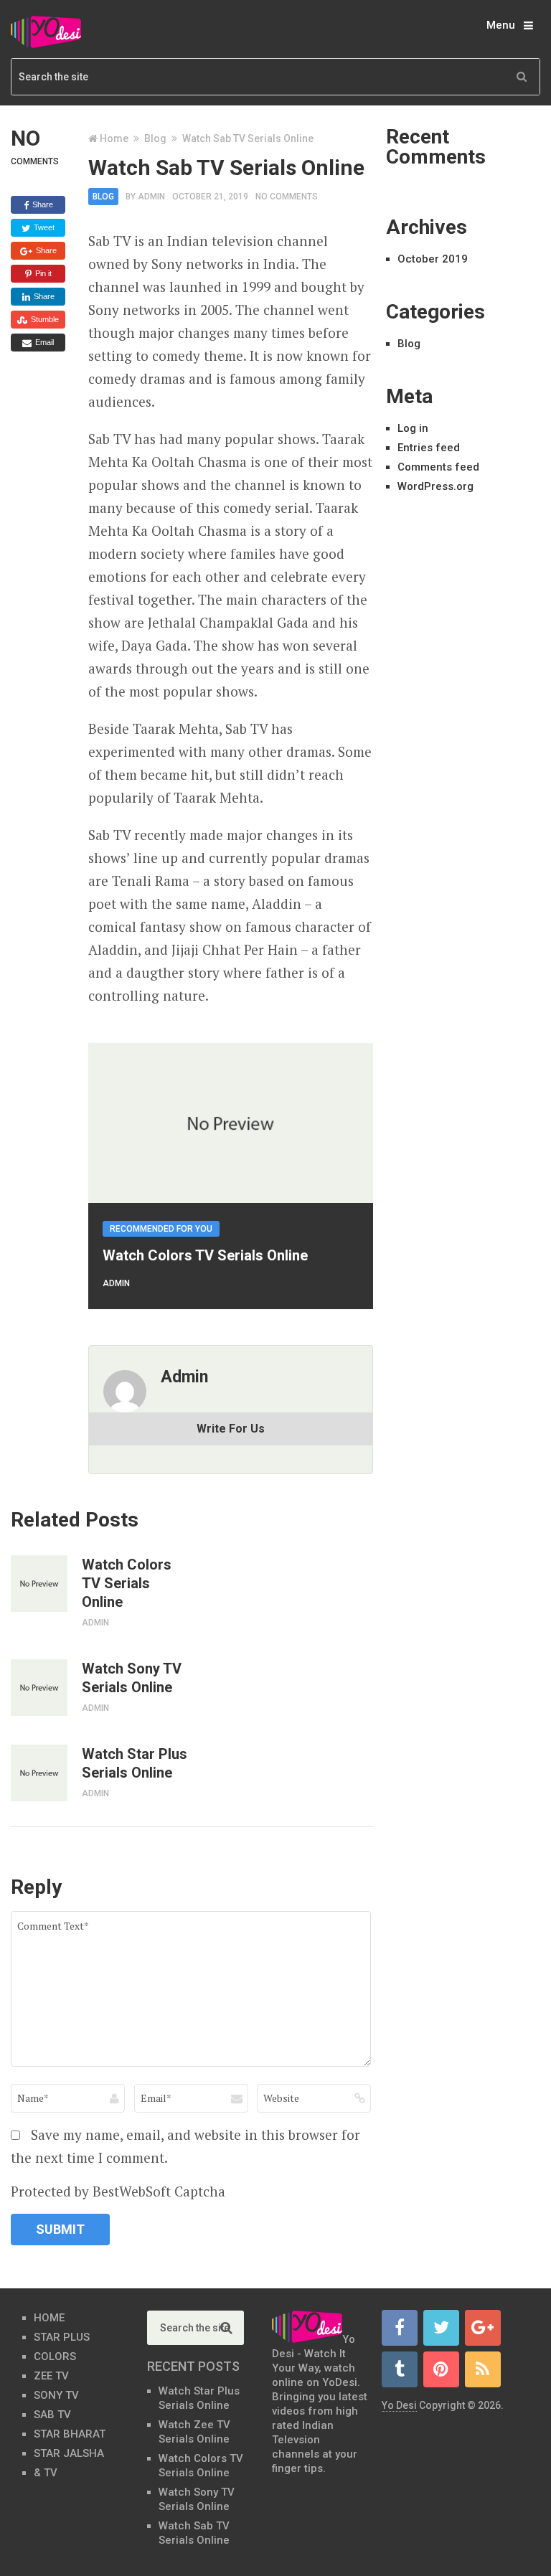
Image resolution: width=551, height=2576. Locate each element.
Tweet (43, 227)
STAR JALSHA (69, 2453)
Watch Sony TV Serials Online (132, 1678)
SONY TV (56, 2395)
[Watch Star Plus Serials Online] (39, 1773)
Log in (413, 428)
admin (151, 197)
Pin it (42, 273)
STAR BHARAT (70, 2434)
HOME (49, 2318)
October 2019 (433, 259)
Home (114, 138)
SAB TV (52, 2415)
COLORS (55, 2356)
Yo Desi (399, 2405)
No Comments (287, 197)
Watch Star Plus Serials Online (135, 1763)
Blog (155, 138)
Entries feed (429, 448)
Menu (501, 25)
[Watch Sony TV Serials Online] (39, 1688)
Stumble (44, 319)
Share (42, 204)
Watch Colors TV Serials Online (205, 1255)
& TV (46, 2473)
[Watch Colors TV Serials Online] (39, 1584)
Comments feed (438, 467)
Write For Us (231, 1429)
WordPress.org (435, 486)
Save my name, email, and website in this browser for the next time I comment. (185, 2146)
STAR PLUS (62, 2337)
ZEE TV (51, 2376)
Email (43, 342)
